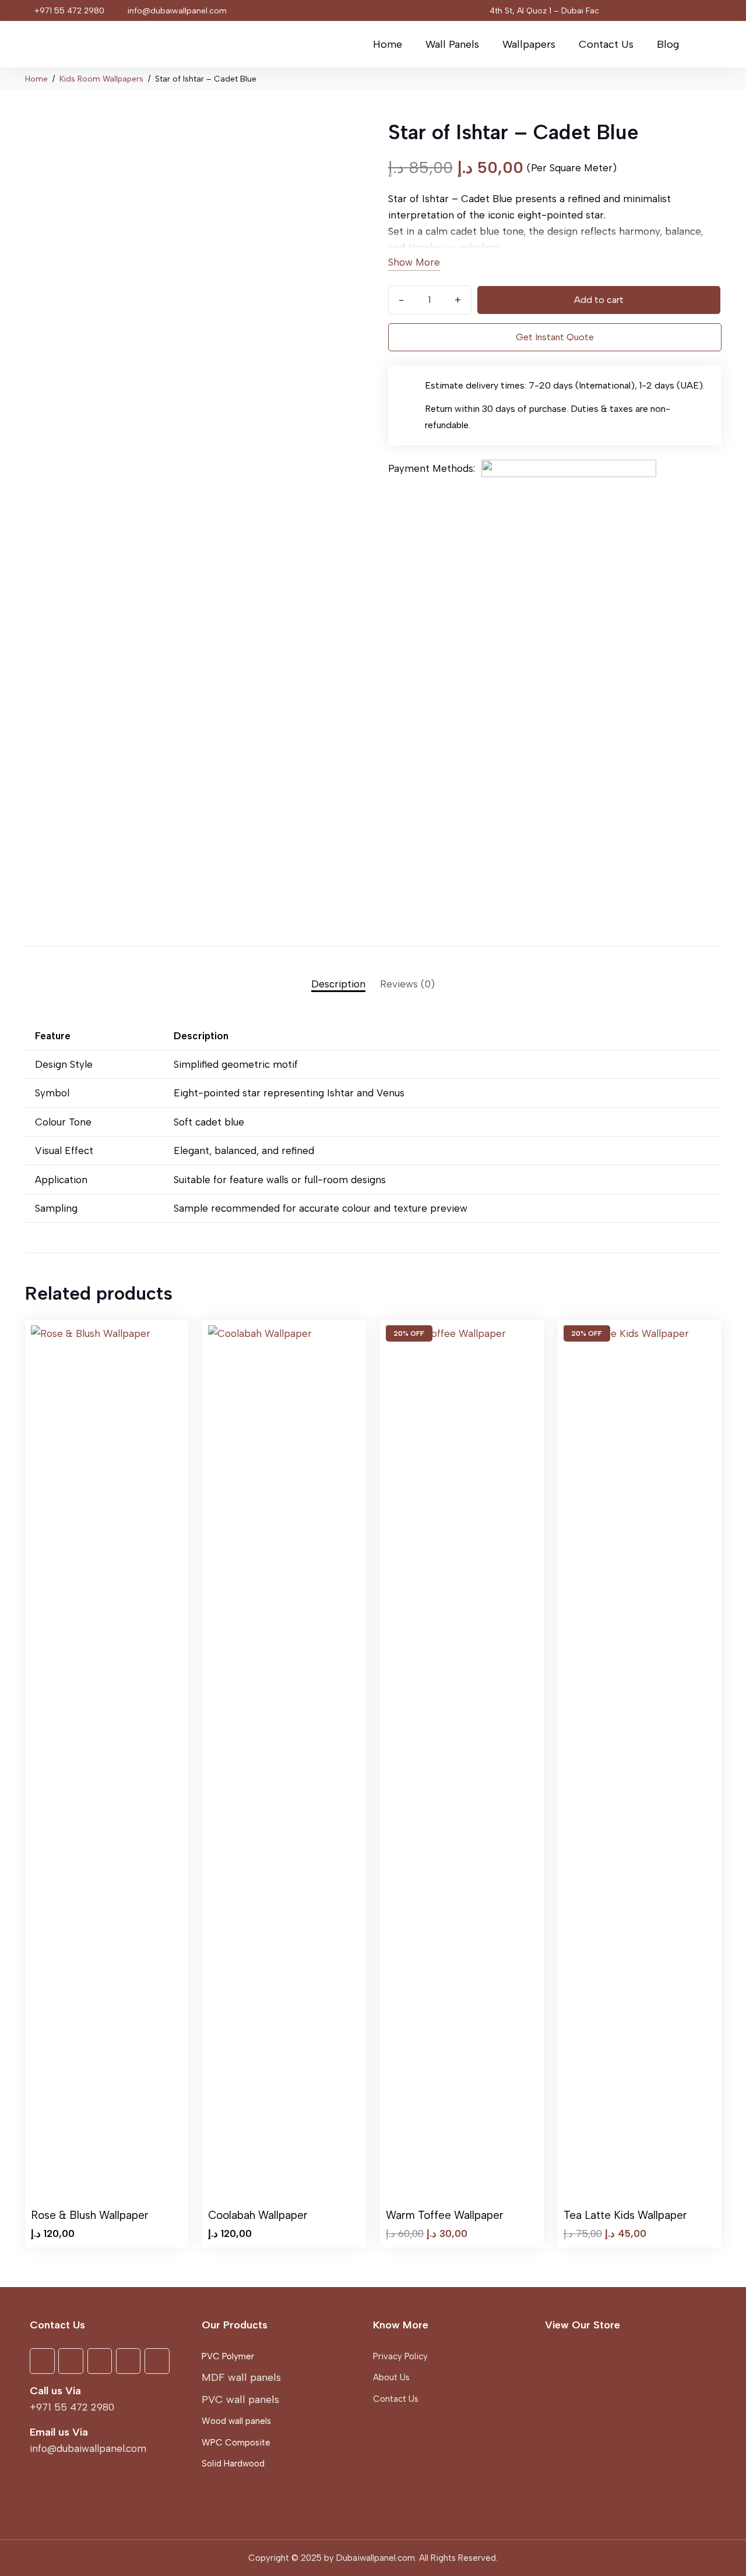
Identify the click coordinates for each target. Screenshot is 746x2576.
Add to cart (599, 300)
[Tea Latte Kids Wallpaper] (640, 1762)
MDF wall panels (241, 2377)
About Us (391, 2377)
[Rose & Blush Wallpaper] (107, 1762)
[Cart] (706, 44)
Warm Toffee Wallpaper (445, 2215)
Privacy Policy (400, 2356)
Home (36, 79)
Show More (414, 262)
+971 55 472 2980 (72, 2407)
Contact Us (396, 2399)
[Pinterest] (689, 10)
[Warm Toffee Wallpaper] (462, 1762)
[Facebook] (622, 10)
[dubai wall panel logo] (69, 44)
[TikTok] (712, 10)
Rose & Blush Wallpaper (90, 2215)
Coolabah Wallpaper (258, 2215)
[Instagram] (667, 10)
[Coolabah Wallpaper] (284, 1762)
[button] (487, 44)
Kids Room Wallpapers (101, 79)
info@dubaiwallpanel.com (88, 2448)
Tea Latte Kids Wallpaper (625, 2215)
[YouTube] (645, 10)
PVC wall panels (240, 2399)
